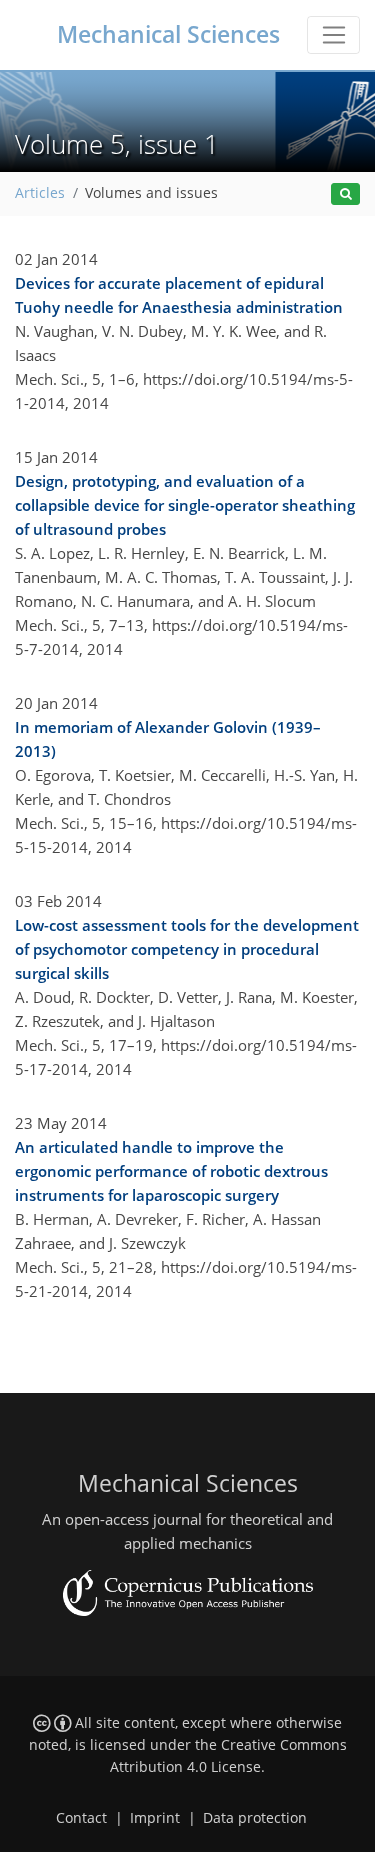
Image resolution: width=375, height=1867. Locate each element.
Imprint (155, 1818)
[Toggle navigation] (333, 35)
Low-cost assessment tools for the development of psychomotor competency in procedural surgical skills (187, 949)
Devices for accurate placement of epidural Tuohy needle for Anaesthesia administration (179, 295)
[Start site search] (345, 194)
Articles (40, 193)
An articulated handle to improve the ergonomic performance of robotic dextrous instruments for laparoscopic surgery (171, 1171)
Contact (81, 1818)
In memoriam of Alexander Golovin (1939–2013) (168, 739)
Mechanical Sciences (168, 34)
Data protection (255, 1818)
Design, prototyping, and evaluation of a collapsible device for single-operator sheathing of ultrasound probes (185, 505)
